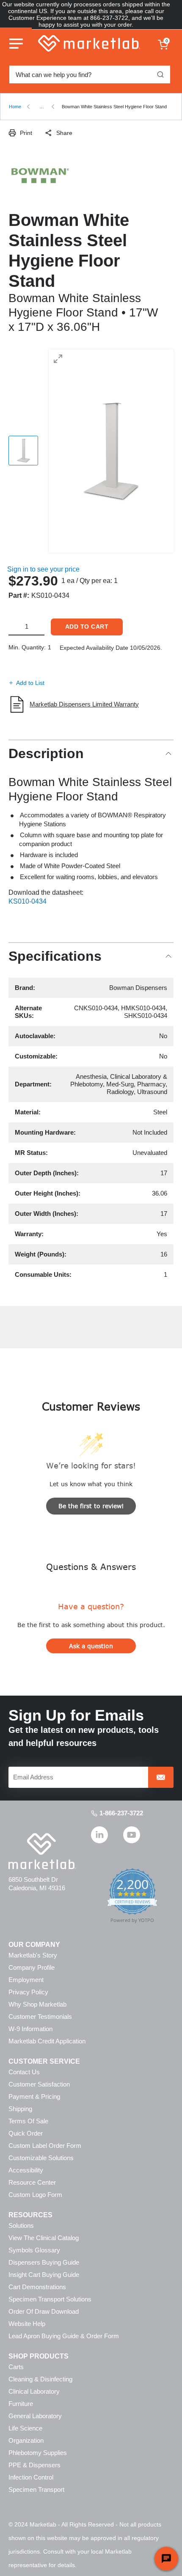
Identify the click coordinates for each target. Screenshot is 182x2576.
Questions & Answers (91, 1566)
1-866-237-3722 (121, 1813)
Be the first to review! (91, 1506)
